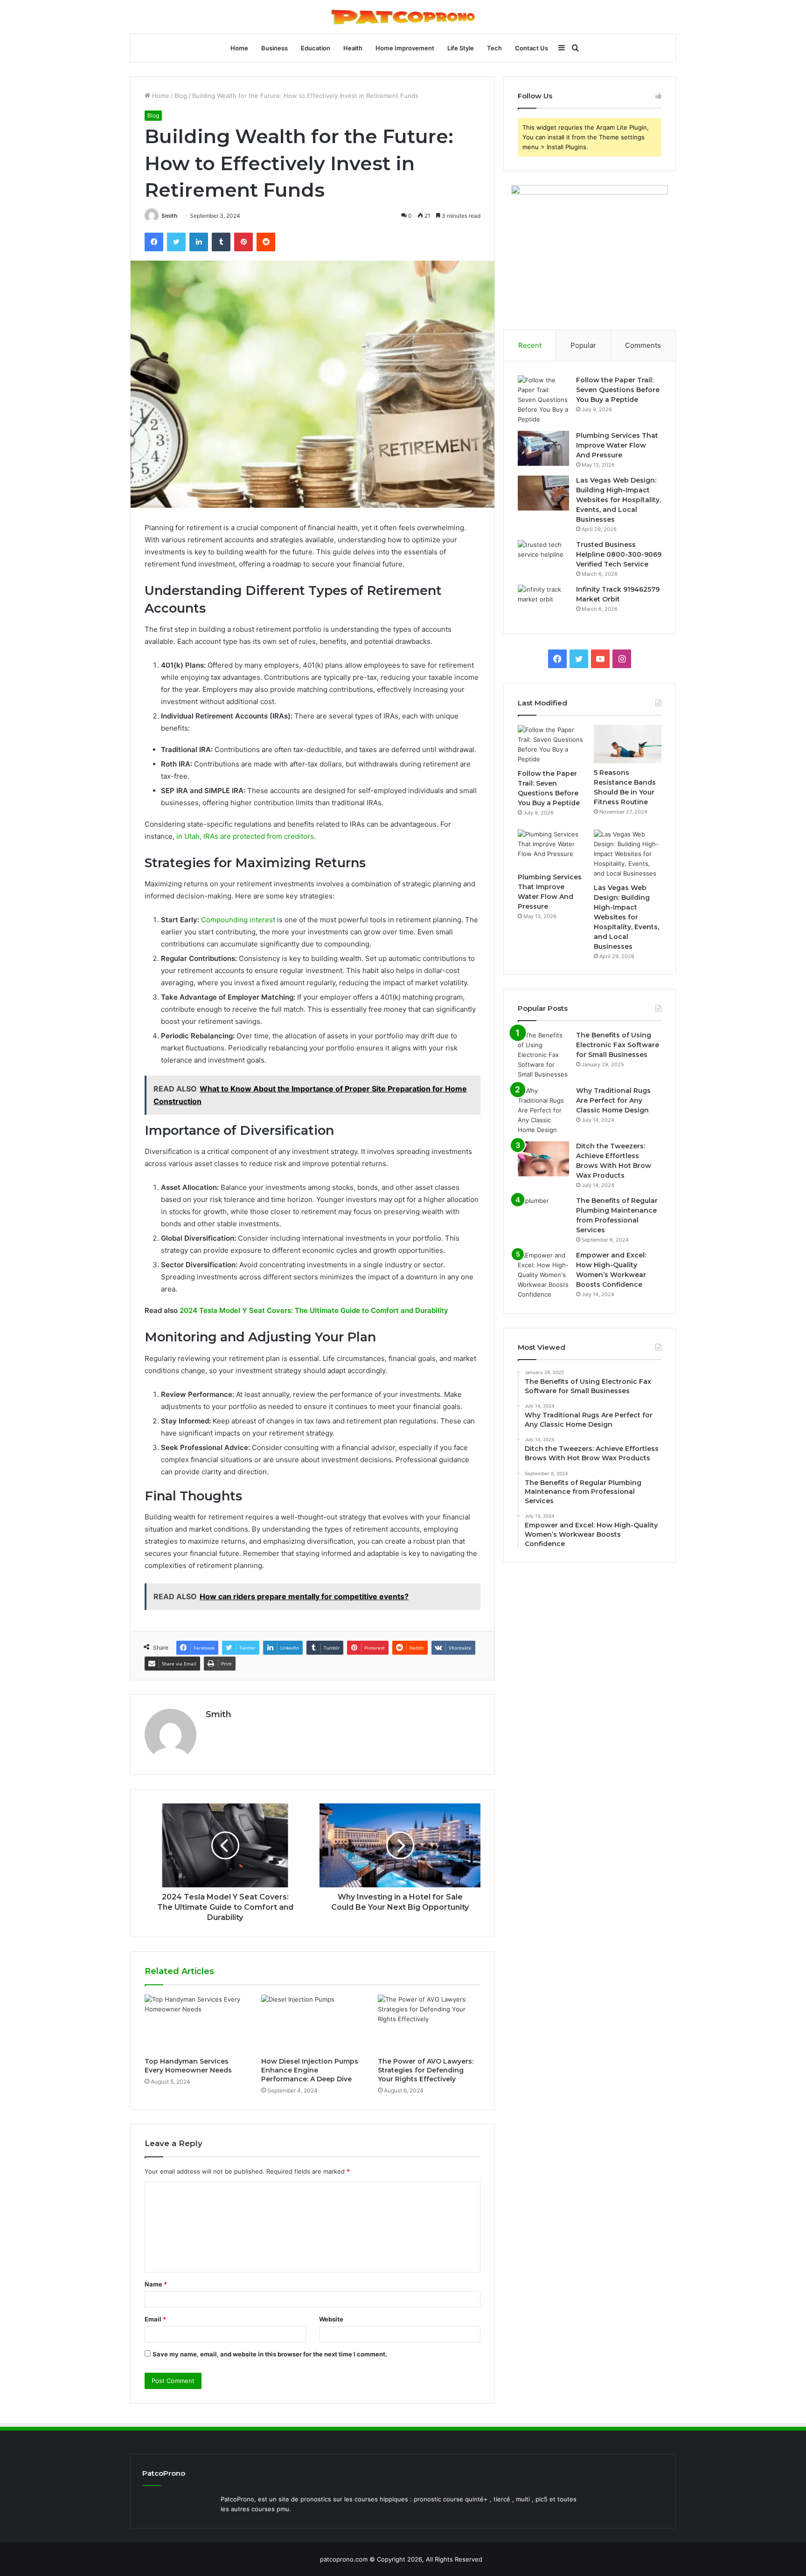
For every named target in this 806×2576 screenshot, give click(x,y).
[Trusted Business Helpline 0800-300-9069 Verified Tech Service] (543, 557)
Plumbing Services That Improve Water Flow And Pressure (617, 445)
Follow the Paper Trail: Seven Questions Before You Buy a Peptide (618, 390)
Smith (169, 216)
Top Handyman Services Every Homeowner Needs (188, 2066)
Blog (181, 96)
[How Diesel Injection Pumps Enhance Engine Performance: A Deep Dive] (313, 2024)
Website (331, 2319)
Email (155, 2319)
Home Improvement (405, 48)
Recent (530, 345)
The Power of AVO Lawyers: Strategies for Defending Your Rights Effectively (426, 2070)
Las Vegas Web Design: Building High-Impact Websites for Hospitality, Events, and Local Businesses (618, 500)
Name (156, 2284)
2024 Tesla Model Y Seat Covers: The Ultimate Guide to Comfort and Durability (314, 1310)
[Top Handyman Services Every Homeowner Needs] (196, 2024)
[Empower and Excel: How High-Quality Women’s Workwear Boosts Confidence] (543, 1275)
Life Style (461, 48)
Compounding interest (238, 920)
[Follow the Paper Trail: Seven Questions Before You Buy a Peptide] (543, 400)
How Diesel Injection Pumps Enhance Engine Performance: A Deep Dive (310, 2070)
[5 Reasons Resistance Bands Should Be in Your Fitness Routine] (628, 744)
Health (353, 48)
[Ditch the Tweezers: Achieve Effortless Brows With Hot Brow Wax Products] (543, 1159)
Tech (494, 48)
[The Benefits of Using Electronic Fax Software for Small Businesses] (543, 1055)
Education (316, 48)
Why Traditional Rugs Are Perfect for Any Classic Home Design (613, 1100)
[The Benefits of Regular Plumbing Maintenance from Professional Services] (543, 1213)
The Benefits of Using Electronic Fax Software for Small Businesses (618, 1045)
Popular (583, 345)
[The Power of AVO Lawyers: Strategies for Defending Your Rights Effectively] (429, 2024)
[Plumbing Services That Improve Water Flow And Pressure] (543, 448)
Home (239, 48)
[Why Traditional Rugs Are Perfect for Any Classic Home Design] (543, 1110)
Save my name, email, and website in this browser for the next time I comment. (270, 2354)
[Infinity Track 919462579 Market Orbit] (543, 602)
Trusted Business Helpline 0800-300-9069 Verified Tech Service (619, 554)
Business (274, 48)
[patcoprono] (403, 17)
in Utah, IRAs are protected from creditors (245, 836)
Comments (643, 345)
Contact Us (532, 48)
